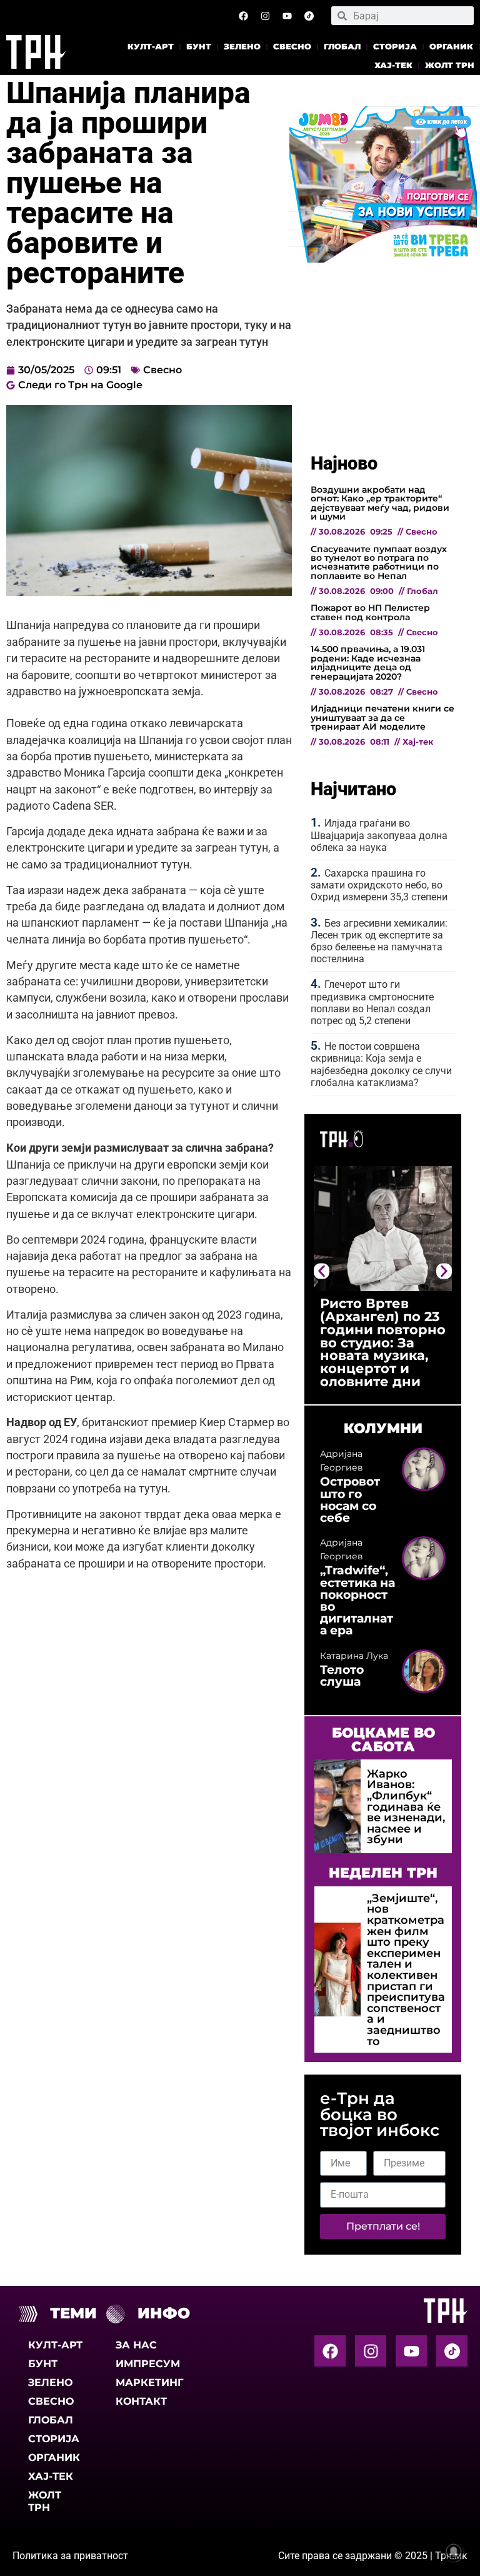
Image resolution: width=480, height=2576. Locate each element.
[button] (322, 1271)
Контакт (141, 2401)
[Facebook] (244, 16)
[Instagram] (266, 16)
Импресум (148, 2364)
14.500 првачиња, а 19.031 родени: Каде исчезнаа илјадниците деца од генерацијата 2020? (368, 662)
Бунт (199, 47)
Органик (451, 47)
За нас (136, 2345)
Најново (344, 463)
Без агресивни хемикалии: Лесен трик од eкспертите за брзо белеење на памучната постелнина (379, 941)
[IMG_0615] (383, 259)
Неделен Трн (383, 1873)
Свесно (292, 47)
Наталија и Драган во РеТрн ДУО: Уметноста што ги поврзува (385, 1323)
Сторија (395, 47)
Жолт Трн (450, 65)
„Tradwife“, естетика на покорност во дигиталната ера (357, 1600)
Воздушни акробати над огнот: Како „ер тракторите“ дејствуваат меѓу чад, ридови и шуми (380, 503)
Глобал (342, 47)
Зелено (242, 47)
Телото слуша (342, 1675)
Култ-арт (151, 47)
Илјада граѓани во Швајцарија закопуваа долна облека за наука (379, 835)
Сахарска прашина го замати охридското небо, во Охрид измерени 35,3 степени (379, 885)
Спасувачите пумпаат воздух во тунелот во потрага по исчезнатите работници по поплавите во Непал (379, 562)
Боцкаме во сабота (383, 1739)
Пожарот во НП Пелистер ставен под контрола (370, 612)
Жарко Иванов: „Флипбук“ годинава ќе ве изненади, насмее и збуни (406, 1807)
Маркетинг (148, 2382)
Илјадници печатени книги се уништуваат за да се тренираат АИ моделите (382, 717)
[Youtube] (287, 16)
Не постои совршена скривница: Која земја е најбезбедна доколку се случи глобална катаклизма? (381, 1064)
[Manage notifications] (454, 2552)
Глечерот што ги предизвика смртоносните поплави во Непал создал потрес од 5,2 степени (372, 1003)
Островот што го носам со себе (350, 1499)
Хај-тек (393, 65)
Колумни (383, 1428)
